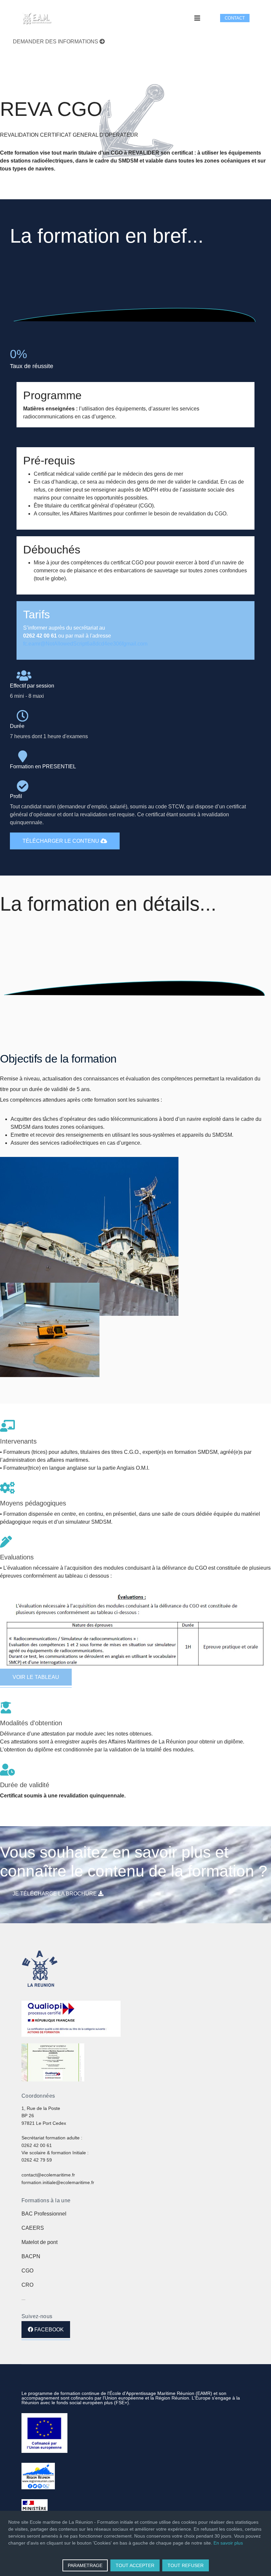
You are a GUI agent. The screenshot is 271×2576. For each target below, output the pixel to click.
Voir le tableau (36, 1677)
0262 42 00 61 (37, 2145)
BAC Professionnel (44, 2214)
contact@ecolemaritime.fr (48, 2175)
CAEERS (33, 2228)
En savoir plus (228, 2543)
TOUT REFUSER (186, 2565)
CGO (27, 2271)
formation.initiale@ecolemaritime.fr (58, 2182)
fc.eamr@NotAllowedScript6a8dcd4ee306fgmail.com (85, 644)
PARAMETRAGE (85, 2565)
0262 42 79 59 (37, 2160)
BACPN (31, 2256)
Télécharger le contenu (61, 841)
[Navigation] (197, 18)
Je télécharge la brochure (55, 1894)
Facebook (48, 2330)
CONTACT (235, 18)
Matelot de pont (39, 2242)
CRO (27, 2285)
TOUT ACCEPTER (135, 2565)
